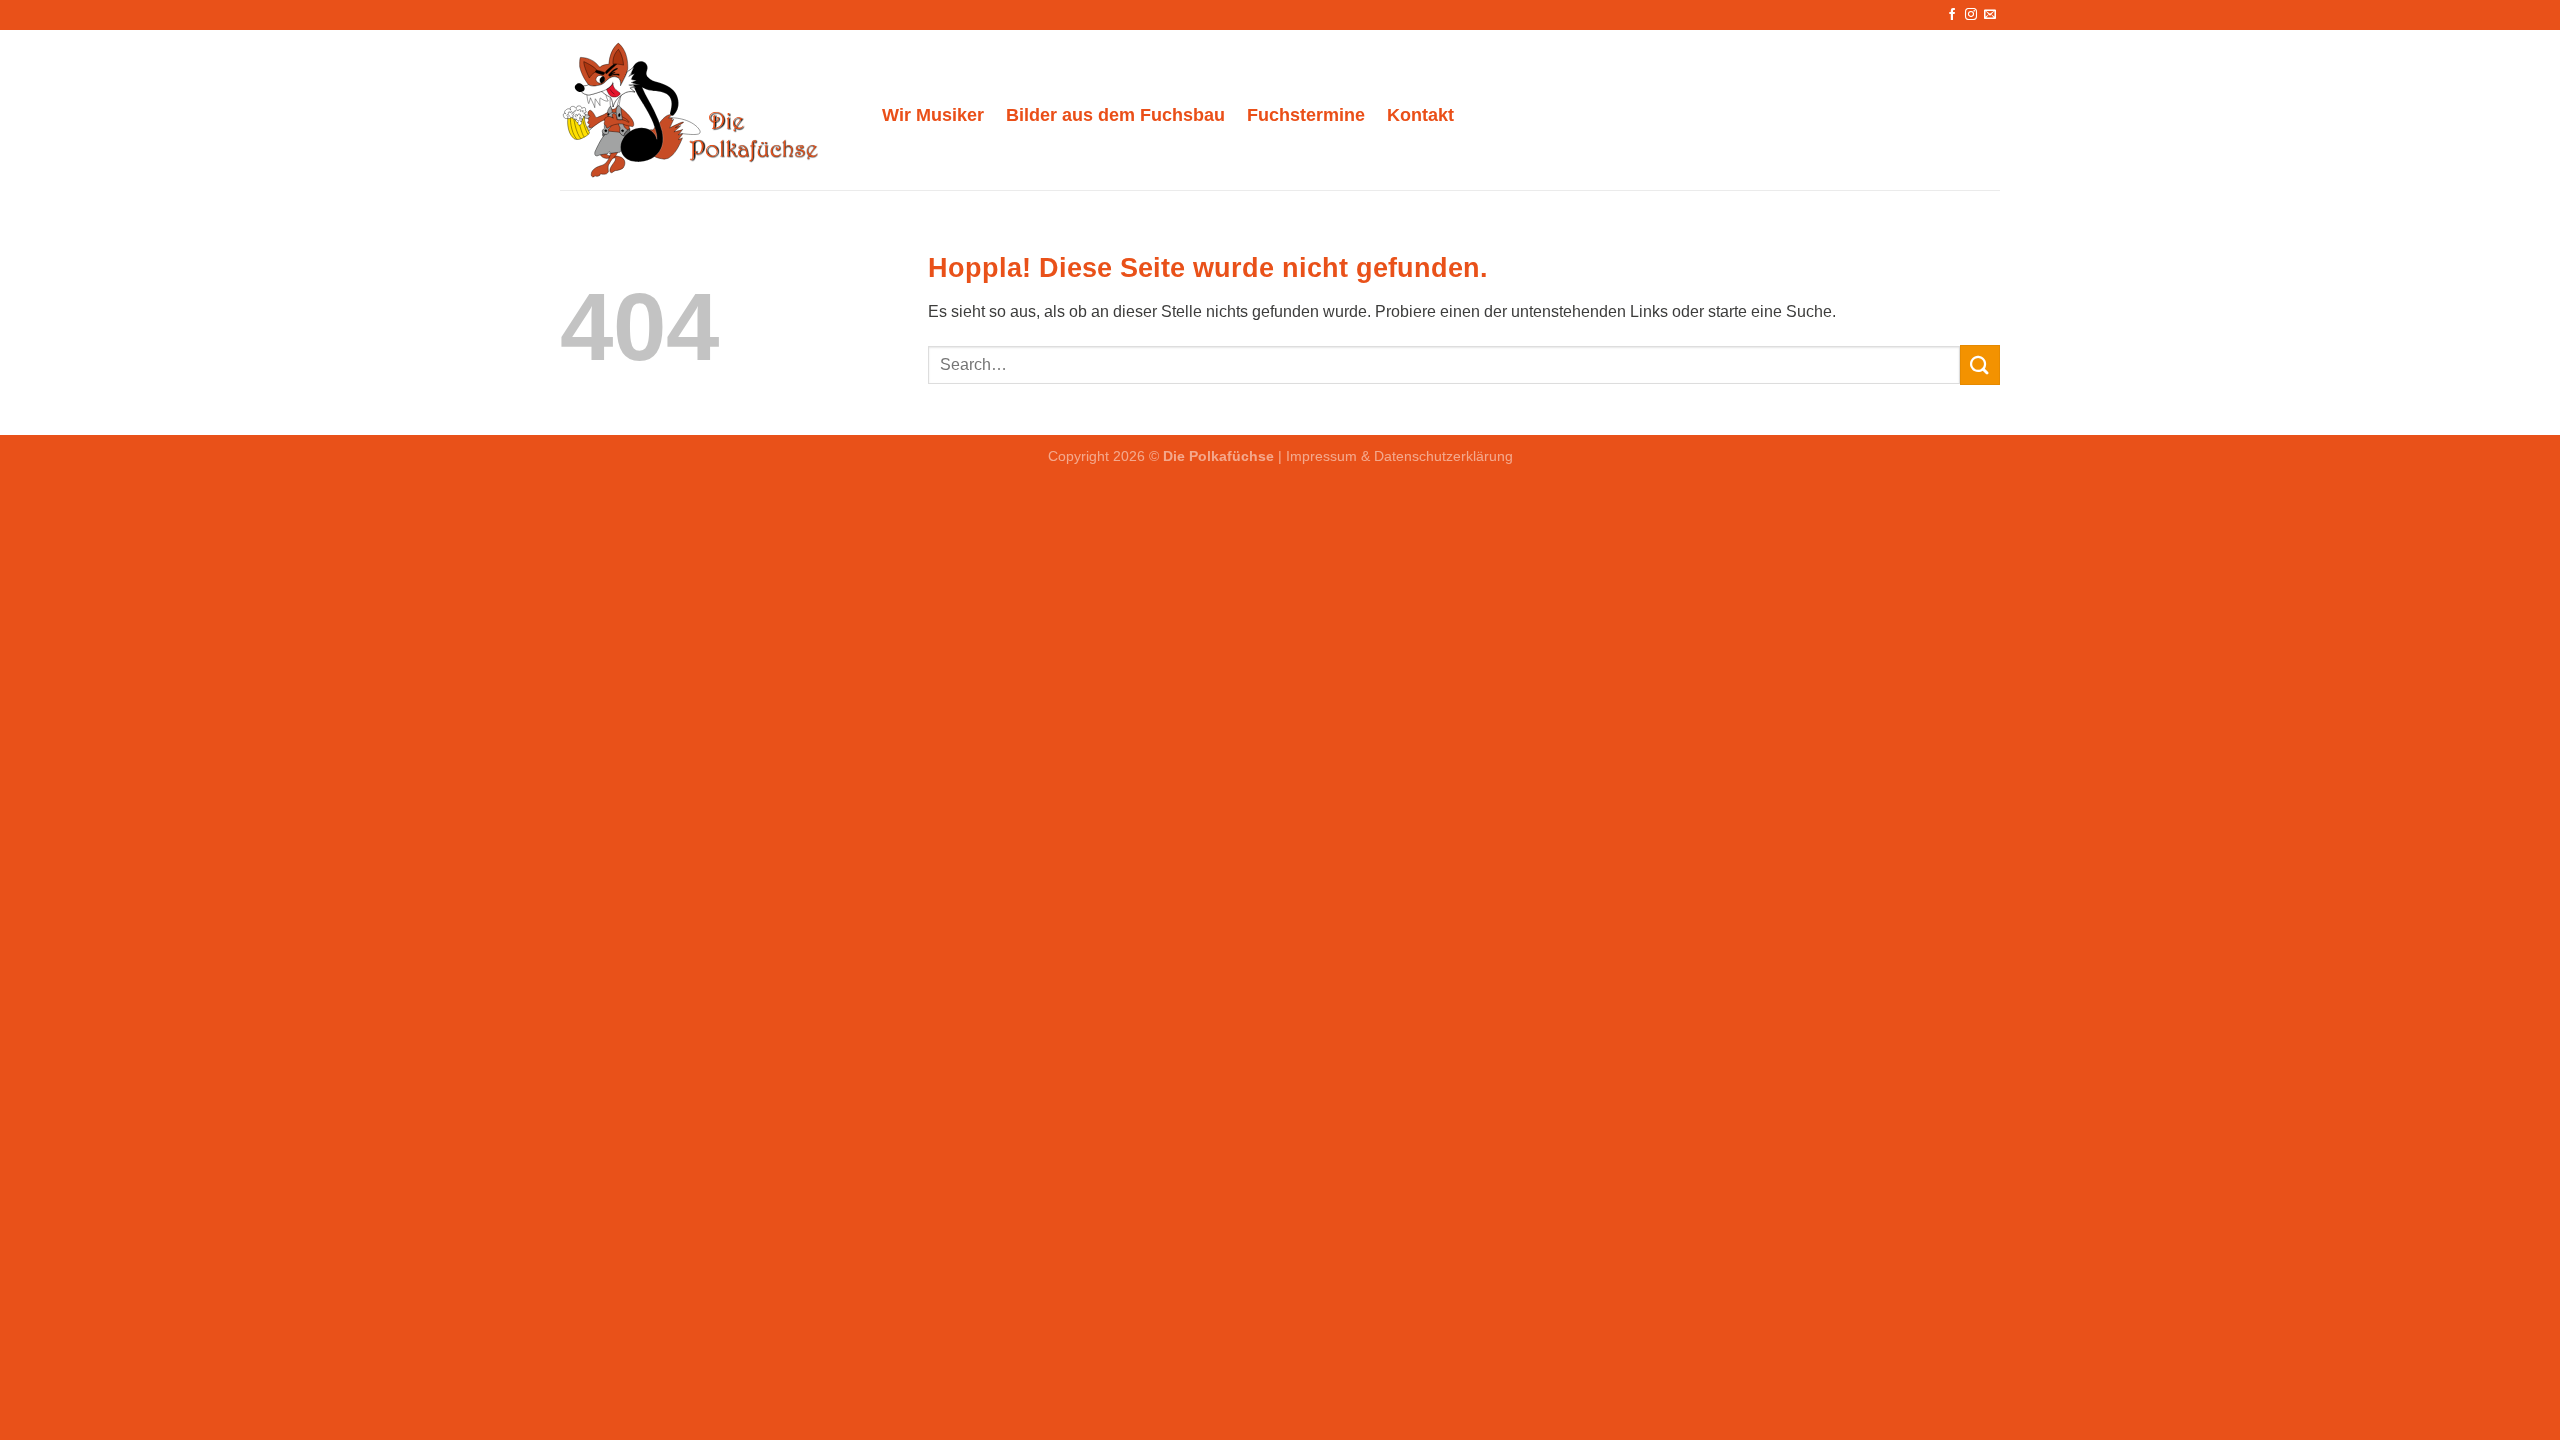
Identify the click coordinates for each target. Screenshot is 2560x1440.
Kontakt (1420, 115)
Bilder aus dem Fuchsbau (1115, 115)
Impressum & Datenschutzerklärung (1399, 456)
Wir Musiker (933, 115)
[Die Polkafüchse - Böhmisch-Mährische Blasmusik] (706, 110)
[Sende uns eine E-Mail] (1990, 15)
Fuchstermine (1306, 115)
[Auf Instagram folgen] (1971, 15)
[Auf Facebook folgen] (1952, 15)
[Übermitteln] (1980, 364)
